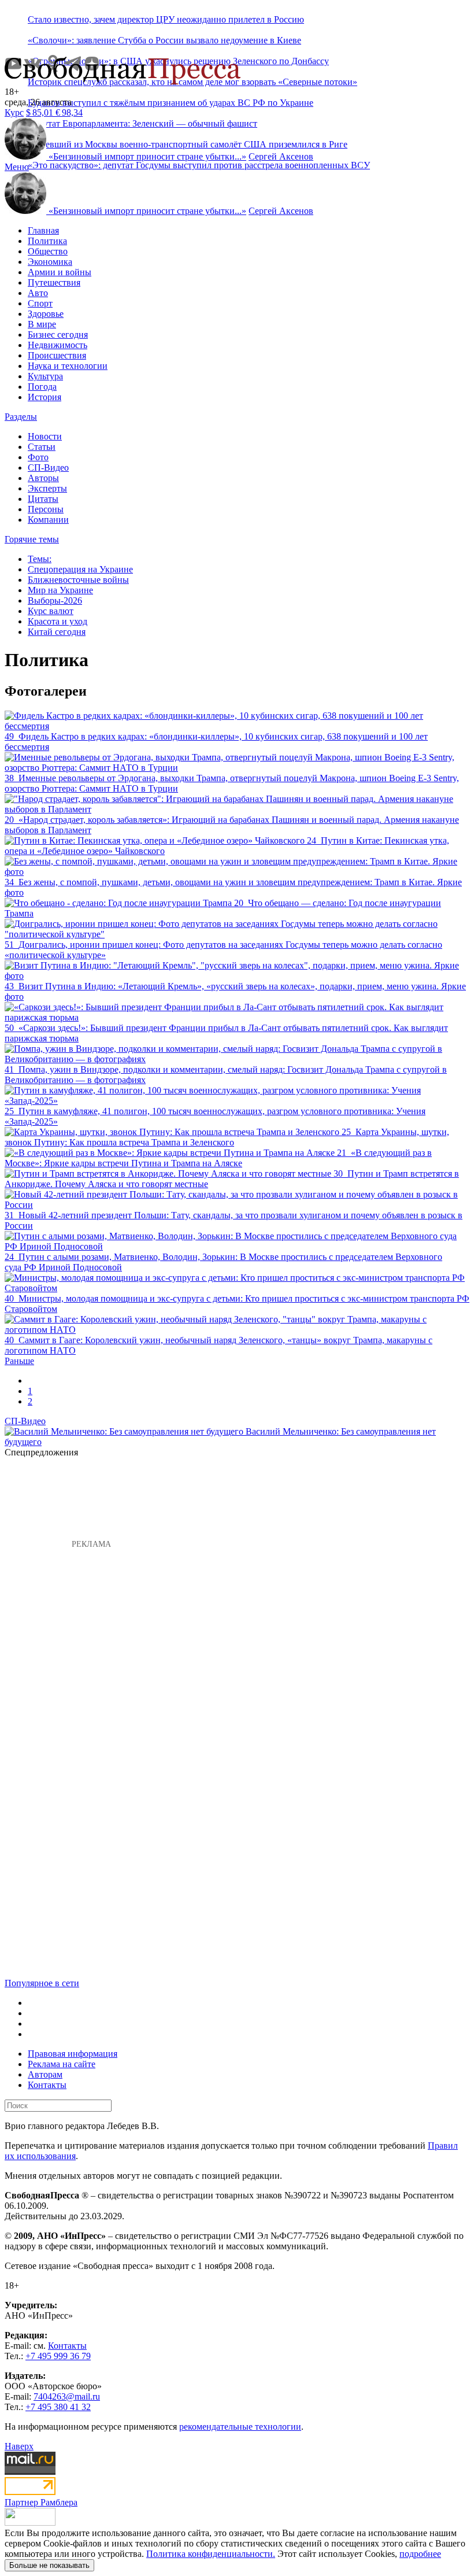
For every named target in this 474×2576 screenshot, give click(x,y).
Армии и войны (60, 272)
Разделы (21, 417)
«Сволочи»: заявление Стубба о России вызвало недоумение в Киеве (164, 40)
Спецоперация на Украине (80, 569)
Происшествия (57, 355)
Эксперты (47, 488)
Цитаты (43, 499)
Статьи (42, 447)
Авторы (43, 478)
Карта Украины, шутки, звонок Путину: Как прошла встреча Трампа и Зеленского (227, 1137)
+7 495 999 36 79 (58, 2356)
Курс (14, 112)
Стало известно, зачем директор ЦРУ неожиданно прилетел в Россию (166, 19)
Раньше (19, 1361)
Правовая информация (73, 2054)
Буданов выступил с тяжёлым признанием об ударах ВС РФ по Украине (171, 103)
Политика (47, 241)
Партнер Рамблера (41, 2502)
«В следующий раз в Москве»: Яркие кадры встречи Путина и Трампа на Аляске (218, 1158)
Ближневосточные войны (78, 580)
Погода (42, 387)
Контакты (47, 2085)
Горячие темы (32, 539)
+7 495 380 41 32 (58, 2407)
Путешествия (54, 282)
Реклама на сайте (62, 2064)
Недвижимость (58, 345)
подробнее (420, 2554)
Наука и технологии (68, 366)
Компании (48, 520)
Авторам (45, 2074)
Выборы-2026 (55, 600)
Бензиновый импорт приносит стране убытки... (147, 156)
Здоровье (46, 314)
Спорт (40, 303)
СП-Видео (48, 467)
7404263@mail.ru (67, 2396)
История (45, 397)
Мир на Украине (60, 590)
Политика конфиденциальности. (211, 2554)
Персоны (46, 509)
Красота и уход (58, 621)
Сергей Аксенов (281, 156)
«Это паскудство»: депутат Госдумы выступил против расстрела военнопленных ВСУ (199, 165)
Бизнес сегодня (58, 335)
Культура (45, 376)
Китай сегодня (57, 632)
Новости (45, 436)
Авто (38, 293)
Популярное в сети (42, 1983)
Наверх (19, 2446)
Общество (48, 251)
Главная (43, 230)
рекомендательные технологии (240, 2427)
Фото (38, 457)
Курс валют (51, 611)
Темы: (40, 559)
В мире (42, 324)
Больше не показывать (49, 2565)
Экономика (50, 262)
